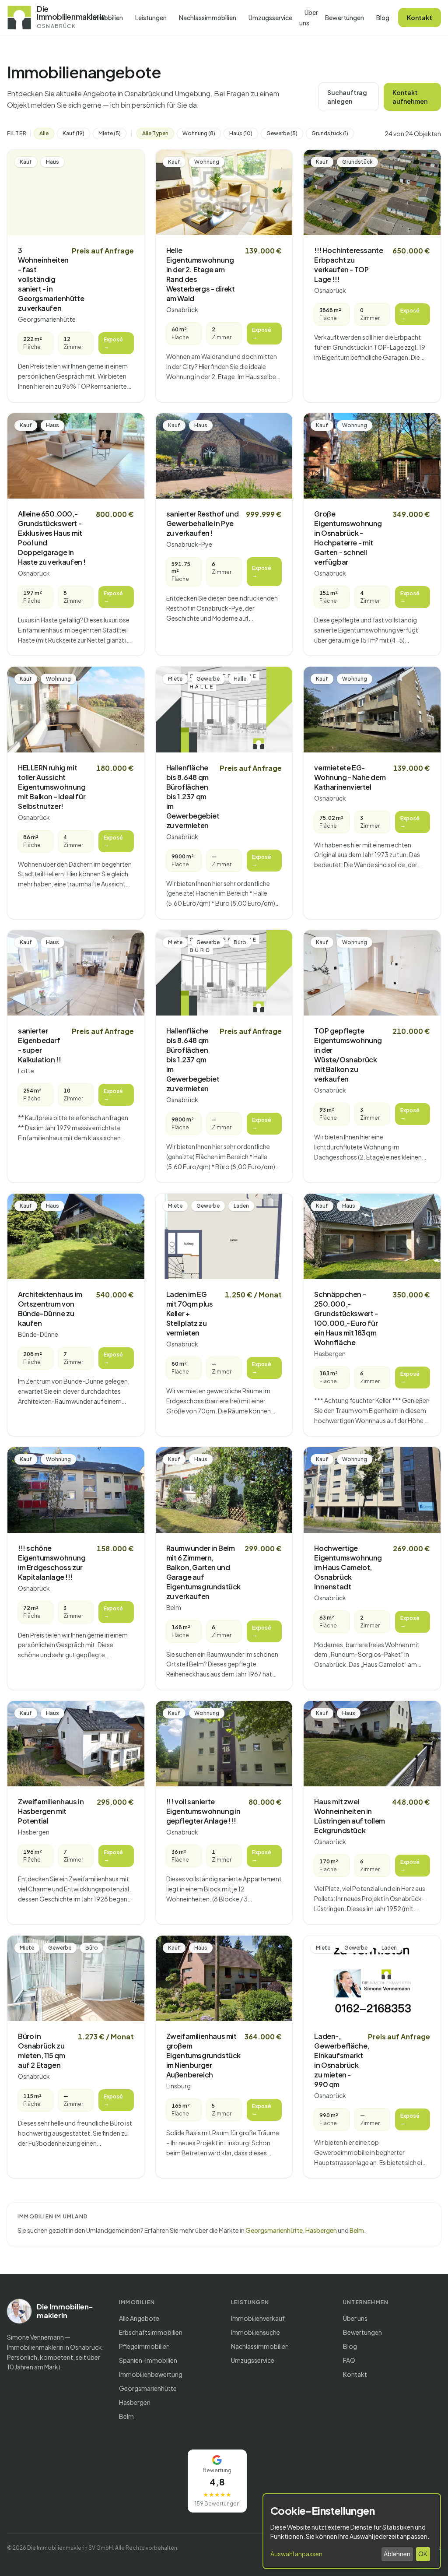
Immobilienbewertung (151, 2374)
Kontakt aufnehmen (410, 97)
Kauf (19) (73, 133)
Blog (383, 18)
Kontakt (420, 18)
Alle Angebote (139, 2318)
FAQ (349, 2360)
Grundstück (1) (330, 133)
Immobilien (107, 18)
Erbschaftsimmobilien (151, 2332)
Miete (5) (110, 133)
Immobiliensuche (255, 2332)
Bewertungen (345, 18)
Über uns (309, 18)
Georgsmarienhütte (274, 2230)
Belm (357, 2230)
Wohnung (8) (199, 133)
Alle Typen (155, 133)
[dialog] (352, 2531)
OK (423, 2554)
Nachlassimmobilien (208, 18)
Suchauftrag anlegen (347, 97)
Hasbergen (321, 2230)
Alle (44, 133)
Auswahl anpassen (296, 2554)
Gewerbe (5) (282, 133)
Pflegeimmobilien (144, 2346)
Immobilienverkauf (258, 2318)
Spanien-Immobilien (148, 2360)
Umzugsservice (270, 18)
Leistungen (151, 18)
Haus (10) (241, 133)
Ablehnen (397, 2554)
